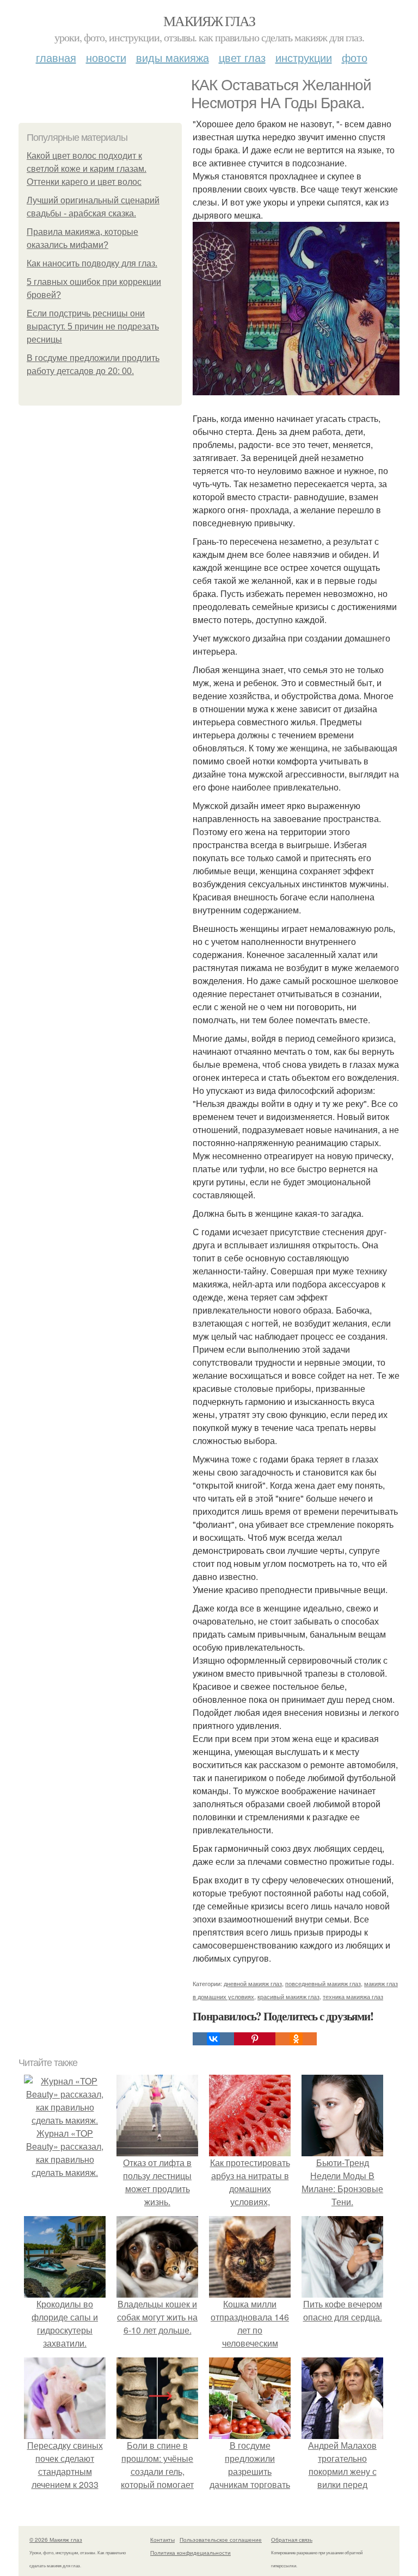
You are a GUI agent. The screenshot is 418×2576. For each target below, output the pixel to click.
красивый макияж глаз (288, 1996)
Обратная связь (292, 2540)
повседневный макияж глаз (323, 1983)
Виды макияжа (173, 57)
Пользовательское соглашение (221, 2540)
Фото (355, 57)
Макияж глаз (209, 21)
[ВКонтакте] (213, 2039)
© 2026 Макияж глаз (56, 2540)
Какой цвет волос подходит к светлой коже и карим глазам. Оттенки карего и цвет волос (87, 169)
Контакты (162, 2540)
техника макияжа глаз (353, 1996)
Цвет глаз (242, 57)
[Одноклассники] (296, 2039)
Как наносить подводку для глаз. (92, 263)
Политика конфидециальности (190, 2553)
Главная (56, 57)
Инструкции (304, 57)
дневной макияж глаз (253, 1983)
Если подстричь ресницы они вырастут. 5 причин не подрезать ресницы (93, 326)
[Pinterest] (255, 2039)
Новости (106, 57)
